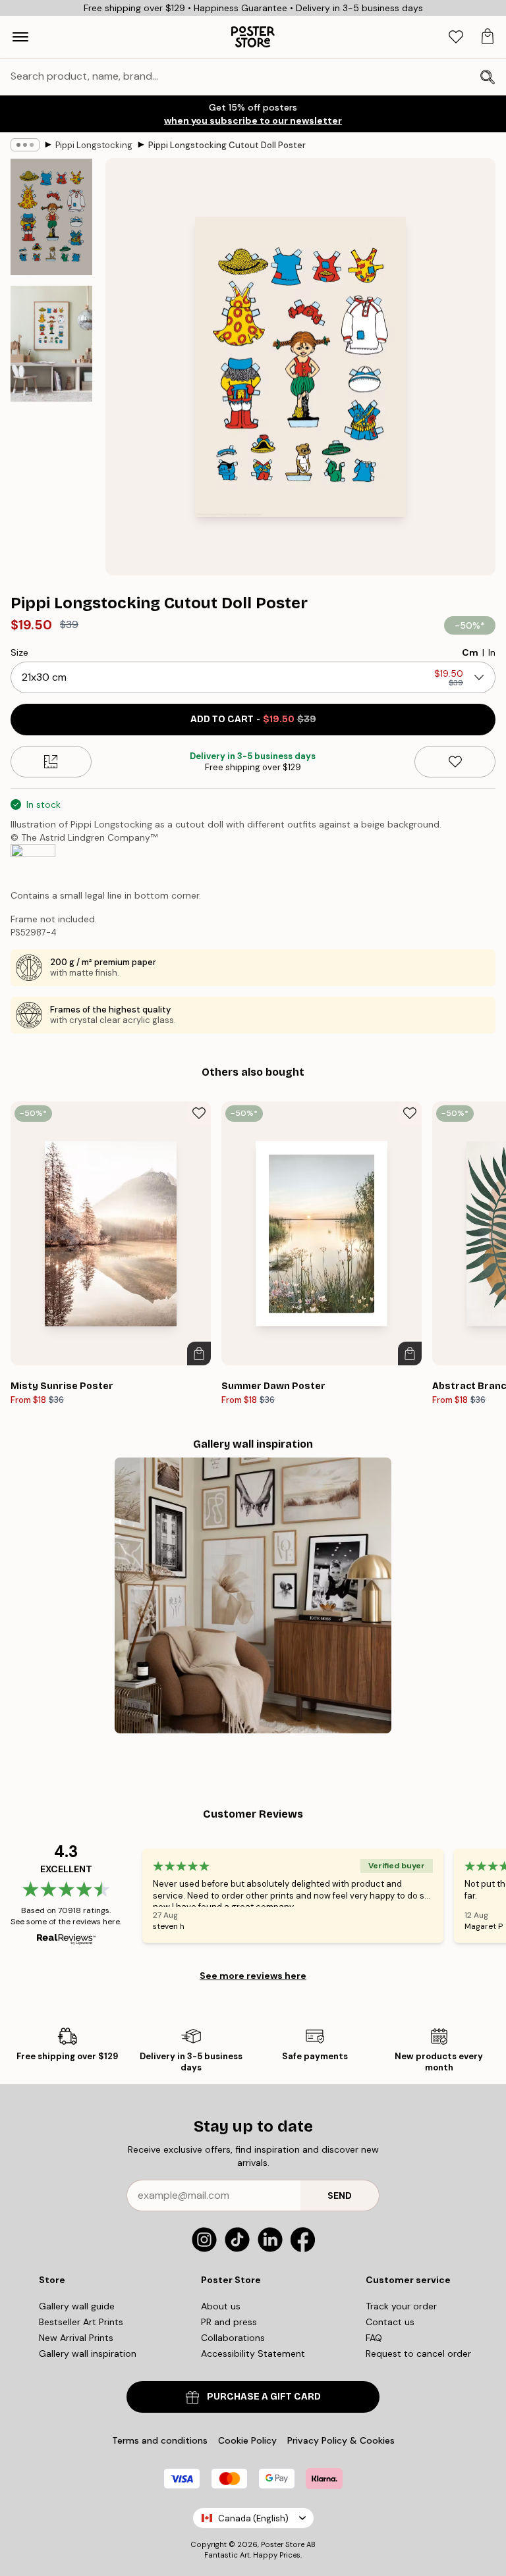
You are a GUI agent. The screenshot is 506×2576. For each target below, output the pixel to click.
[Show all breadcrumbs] (25, 145)
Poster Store (283, 2544)
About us (221, 2306)
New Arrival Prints (76, 2338)
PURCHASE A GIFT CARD (264, 2397)
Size (19, 652)
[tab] (456, 37)
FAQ (374, 2338)
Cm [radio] (470, 652)
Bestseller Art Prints (81, 2322)
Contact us (390, 2322)
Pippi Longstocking (94, 145)
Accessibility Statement (253, 2353)
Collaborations (233, 2338)
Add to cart (253, 719)
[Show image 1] (51, 217)
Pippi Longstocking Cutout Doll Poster (227, 145)
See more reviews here (253, 1976)
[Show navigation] (20, 37)
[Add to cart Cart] (199, 1354)
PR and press (229, 2322)
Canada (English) (253, 2518)
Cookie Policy (247, 2440)
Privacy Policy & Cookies (341, 2440)
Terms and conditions (160, 2440)
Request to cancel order (418, 2353)
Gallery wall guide (77, 2306)
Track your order (401, 2306)
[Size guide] (51, 762)
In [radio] (492, 652)
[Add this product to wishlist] (455, 762)
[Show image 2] (51, 344)
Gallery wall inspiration (88, 2353)
